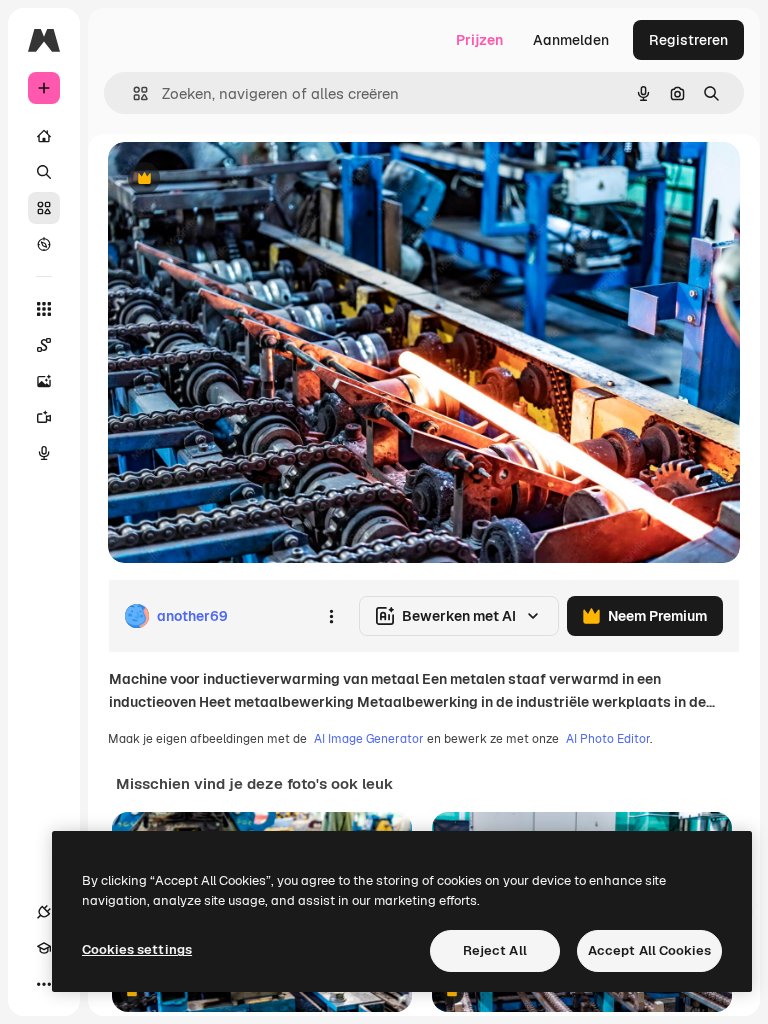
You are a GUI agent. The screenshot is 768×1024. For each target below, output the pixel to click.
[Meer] (44, 984)
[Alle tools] (44, 309)
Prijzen (479, 40)
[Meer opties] (331, 616)
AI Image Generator (369, 739)
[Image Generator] (44, 381)
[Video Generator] (44, 417)
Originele (239, 179)
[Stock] (44, 208)
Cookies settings (137, 949)
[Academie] (44, 948)
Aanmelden (571, 40)
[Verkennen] (44, 244)
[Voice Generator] (44, 453)
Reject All (495, 950)
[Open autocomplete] (132, 93)
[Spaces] (44, 345)
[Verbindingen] (44, 912)
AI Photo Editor (608, 739)
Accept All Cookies (649, 950)
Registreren (688, 40)
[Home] (44, 136)
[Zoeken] (44, 172)
